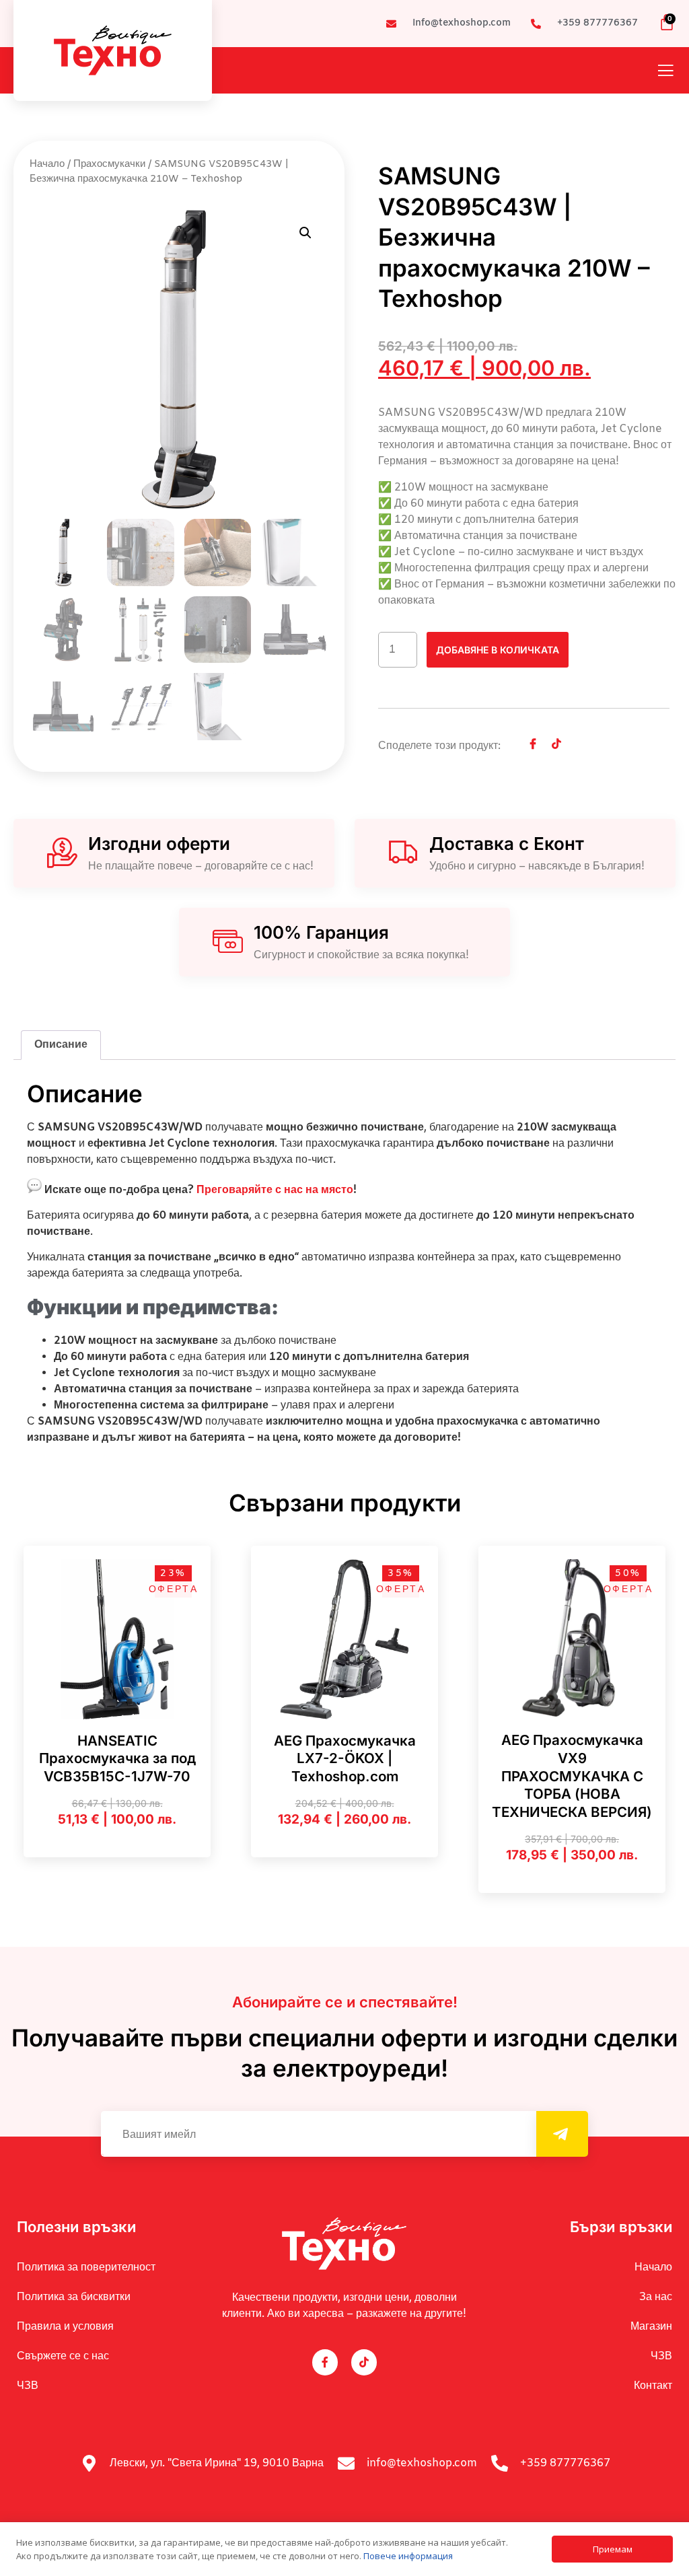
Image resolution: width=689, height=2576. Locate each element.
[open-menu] (665, 72)
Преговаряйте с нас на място (275, 1190)
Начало (47, 164)
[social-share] (533, 744)
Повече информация (408, 2556)
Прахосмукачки (109, 164)
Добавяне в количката (498, 650)
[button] (305, 233)
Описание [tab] (61, 1045)
